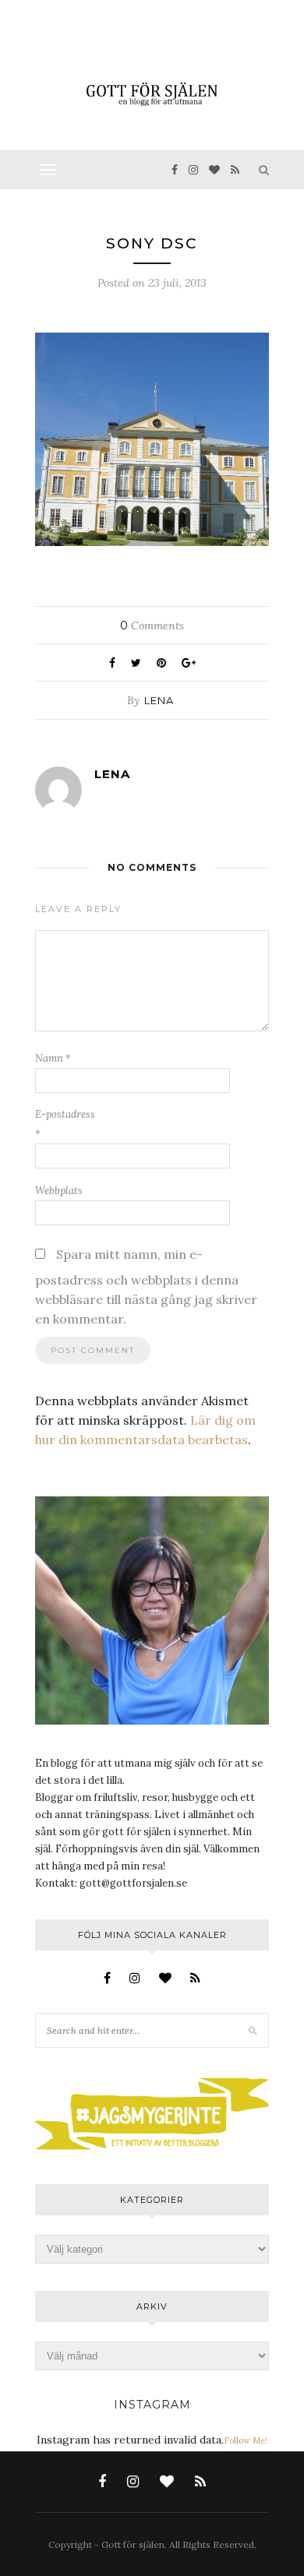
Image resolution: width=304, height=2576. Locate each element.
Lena (159, 700)
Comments (152, 625)
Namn (53, 1058)
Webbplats (59, 1191)
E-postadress (65, 1124)
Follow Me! (246, 2440)
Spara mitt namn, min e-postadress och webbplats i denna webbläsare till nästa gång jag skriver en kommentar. (146, 1286)
